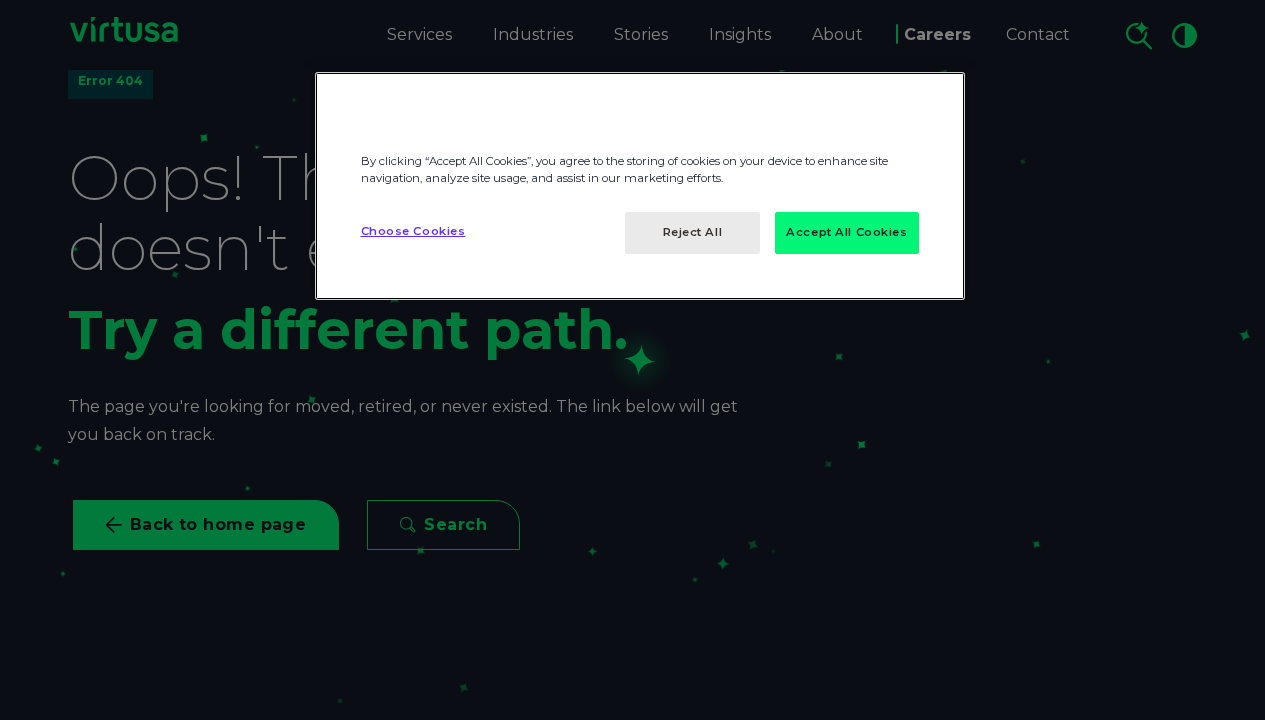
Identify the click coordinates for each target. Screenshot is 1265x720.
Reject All (693, 232)
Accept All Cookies (846, 232)
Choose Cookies (413, 231)
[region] (640, 186)
